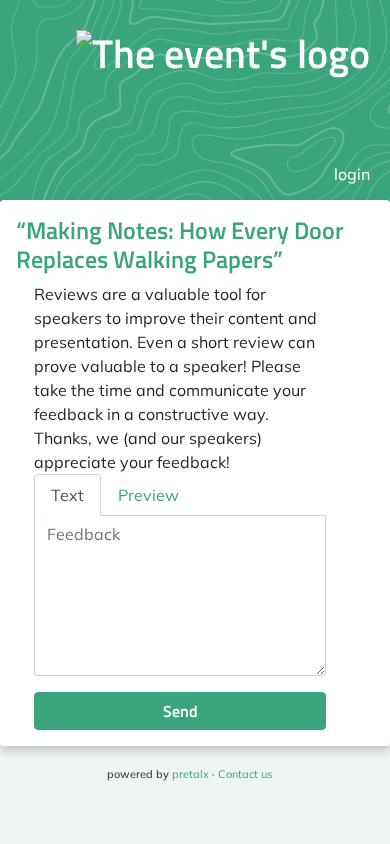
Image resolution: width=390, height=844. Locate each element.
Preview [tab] (148, 495)
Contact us (245, 774)
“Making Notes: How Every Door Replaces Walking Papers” (180, 244)
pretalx (190, 774)
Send (180, 711)
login (352, 174)
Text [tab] (67, 495)
